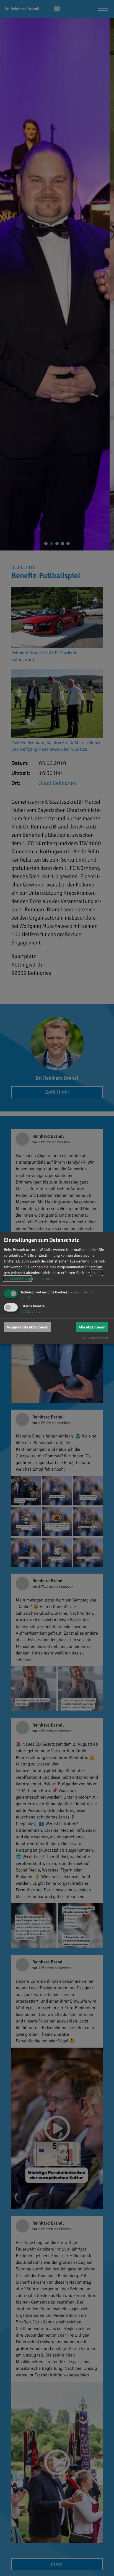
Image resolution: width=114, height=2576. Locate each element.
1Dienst (30, 1298)
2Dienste (31, 1311)
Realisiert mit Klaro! (95, 1338)
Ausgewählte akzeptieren (28, 1327)
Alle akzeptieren (92, 1327)
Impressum (43, 1279)
